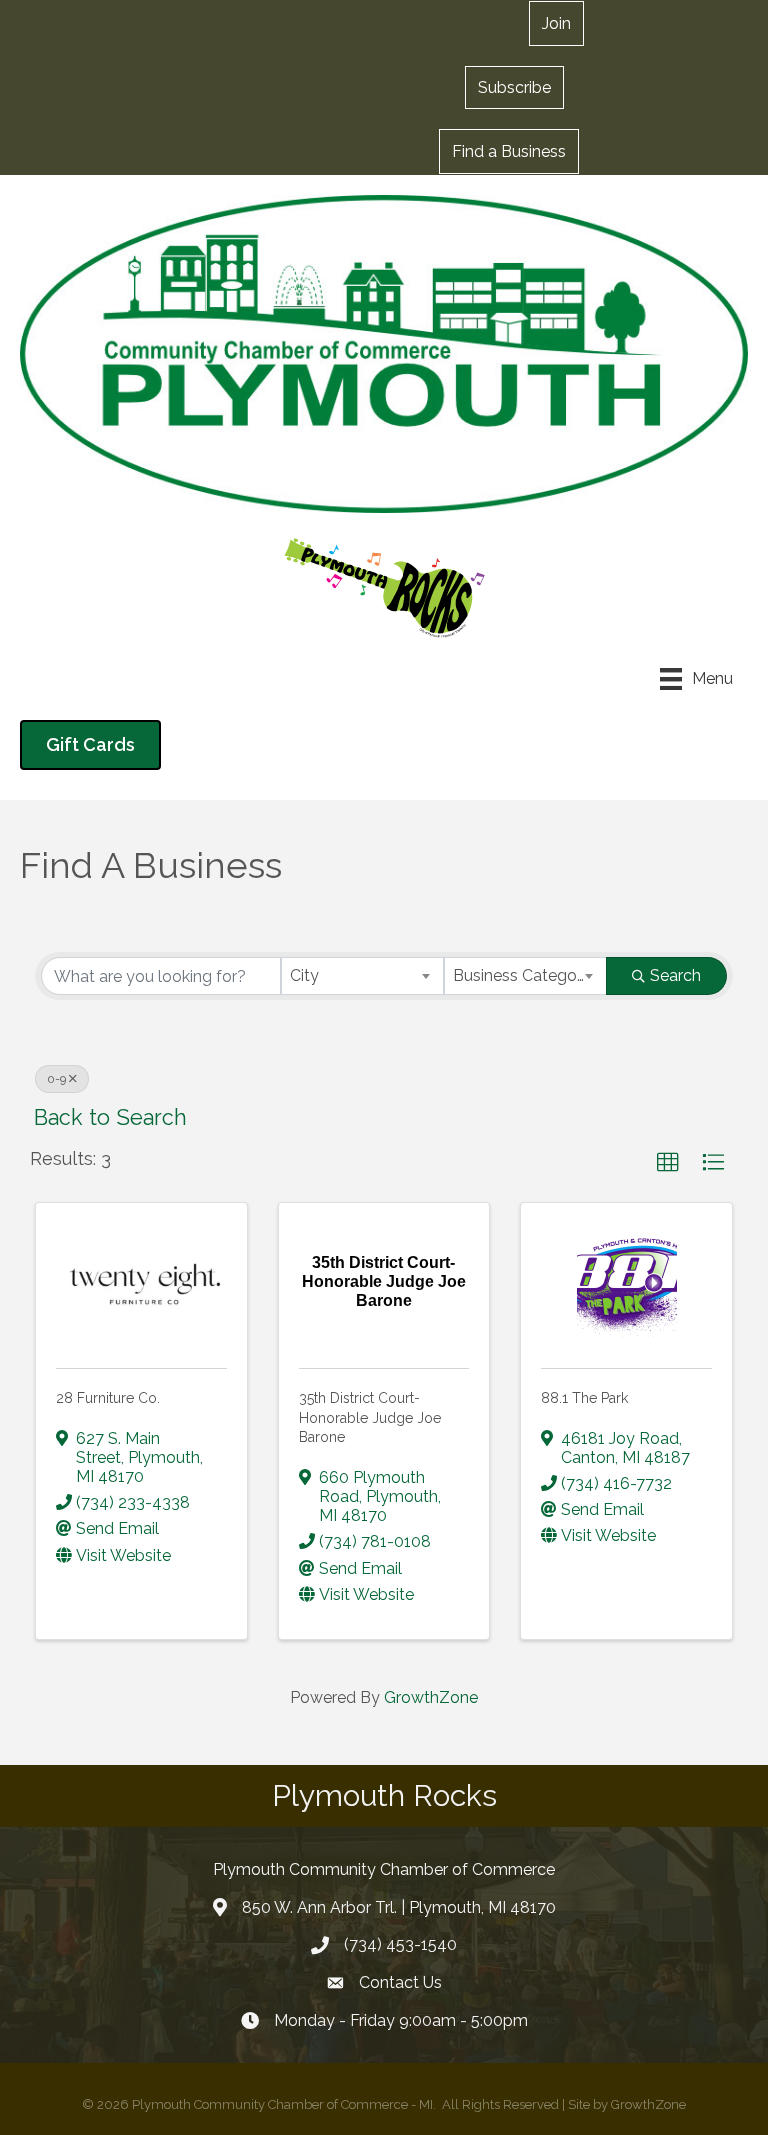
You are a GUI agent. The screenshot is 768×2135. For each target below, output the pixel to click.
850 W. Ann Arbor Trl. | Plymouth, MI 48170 (399, 1907)
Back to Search (110, 1117)
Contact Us (400, 1982)
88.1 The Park (584, 1398)
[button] (514, 87)
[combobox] (362, 976)
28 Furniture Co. (108, 1398)
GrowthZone (431, 1697)
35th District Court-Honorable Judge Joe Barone (370, 1417)
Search (675, 975)
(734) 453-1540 (400, 1944)
